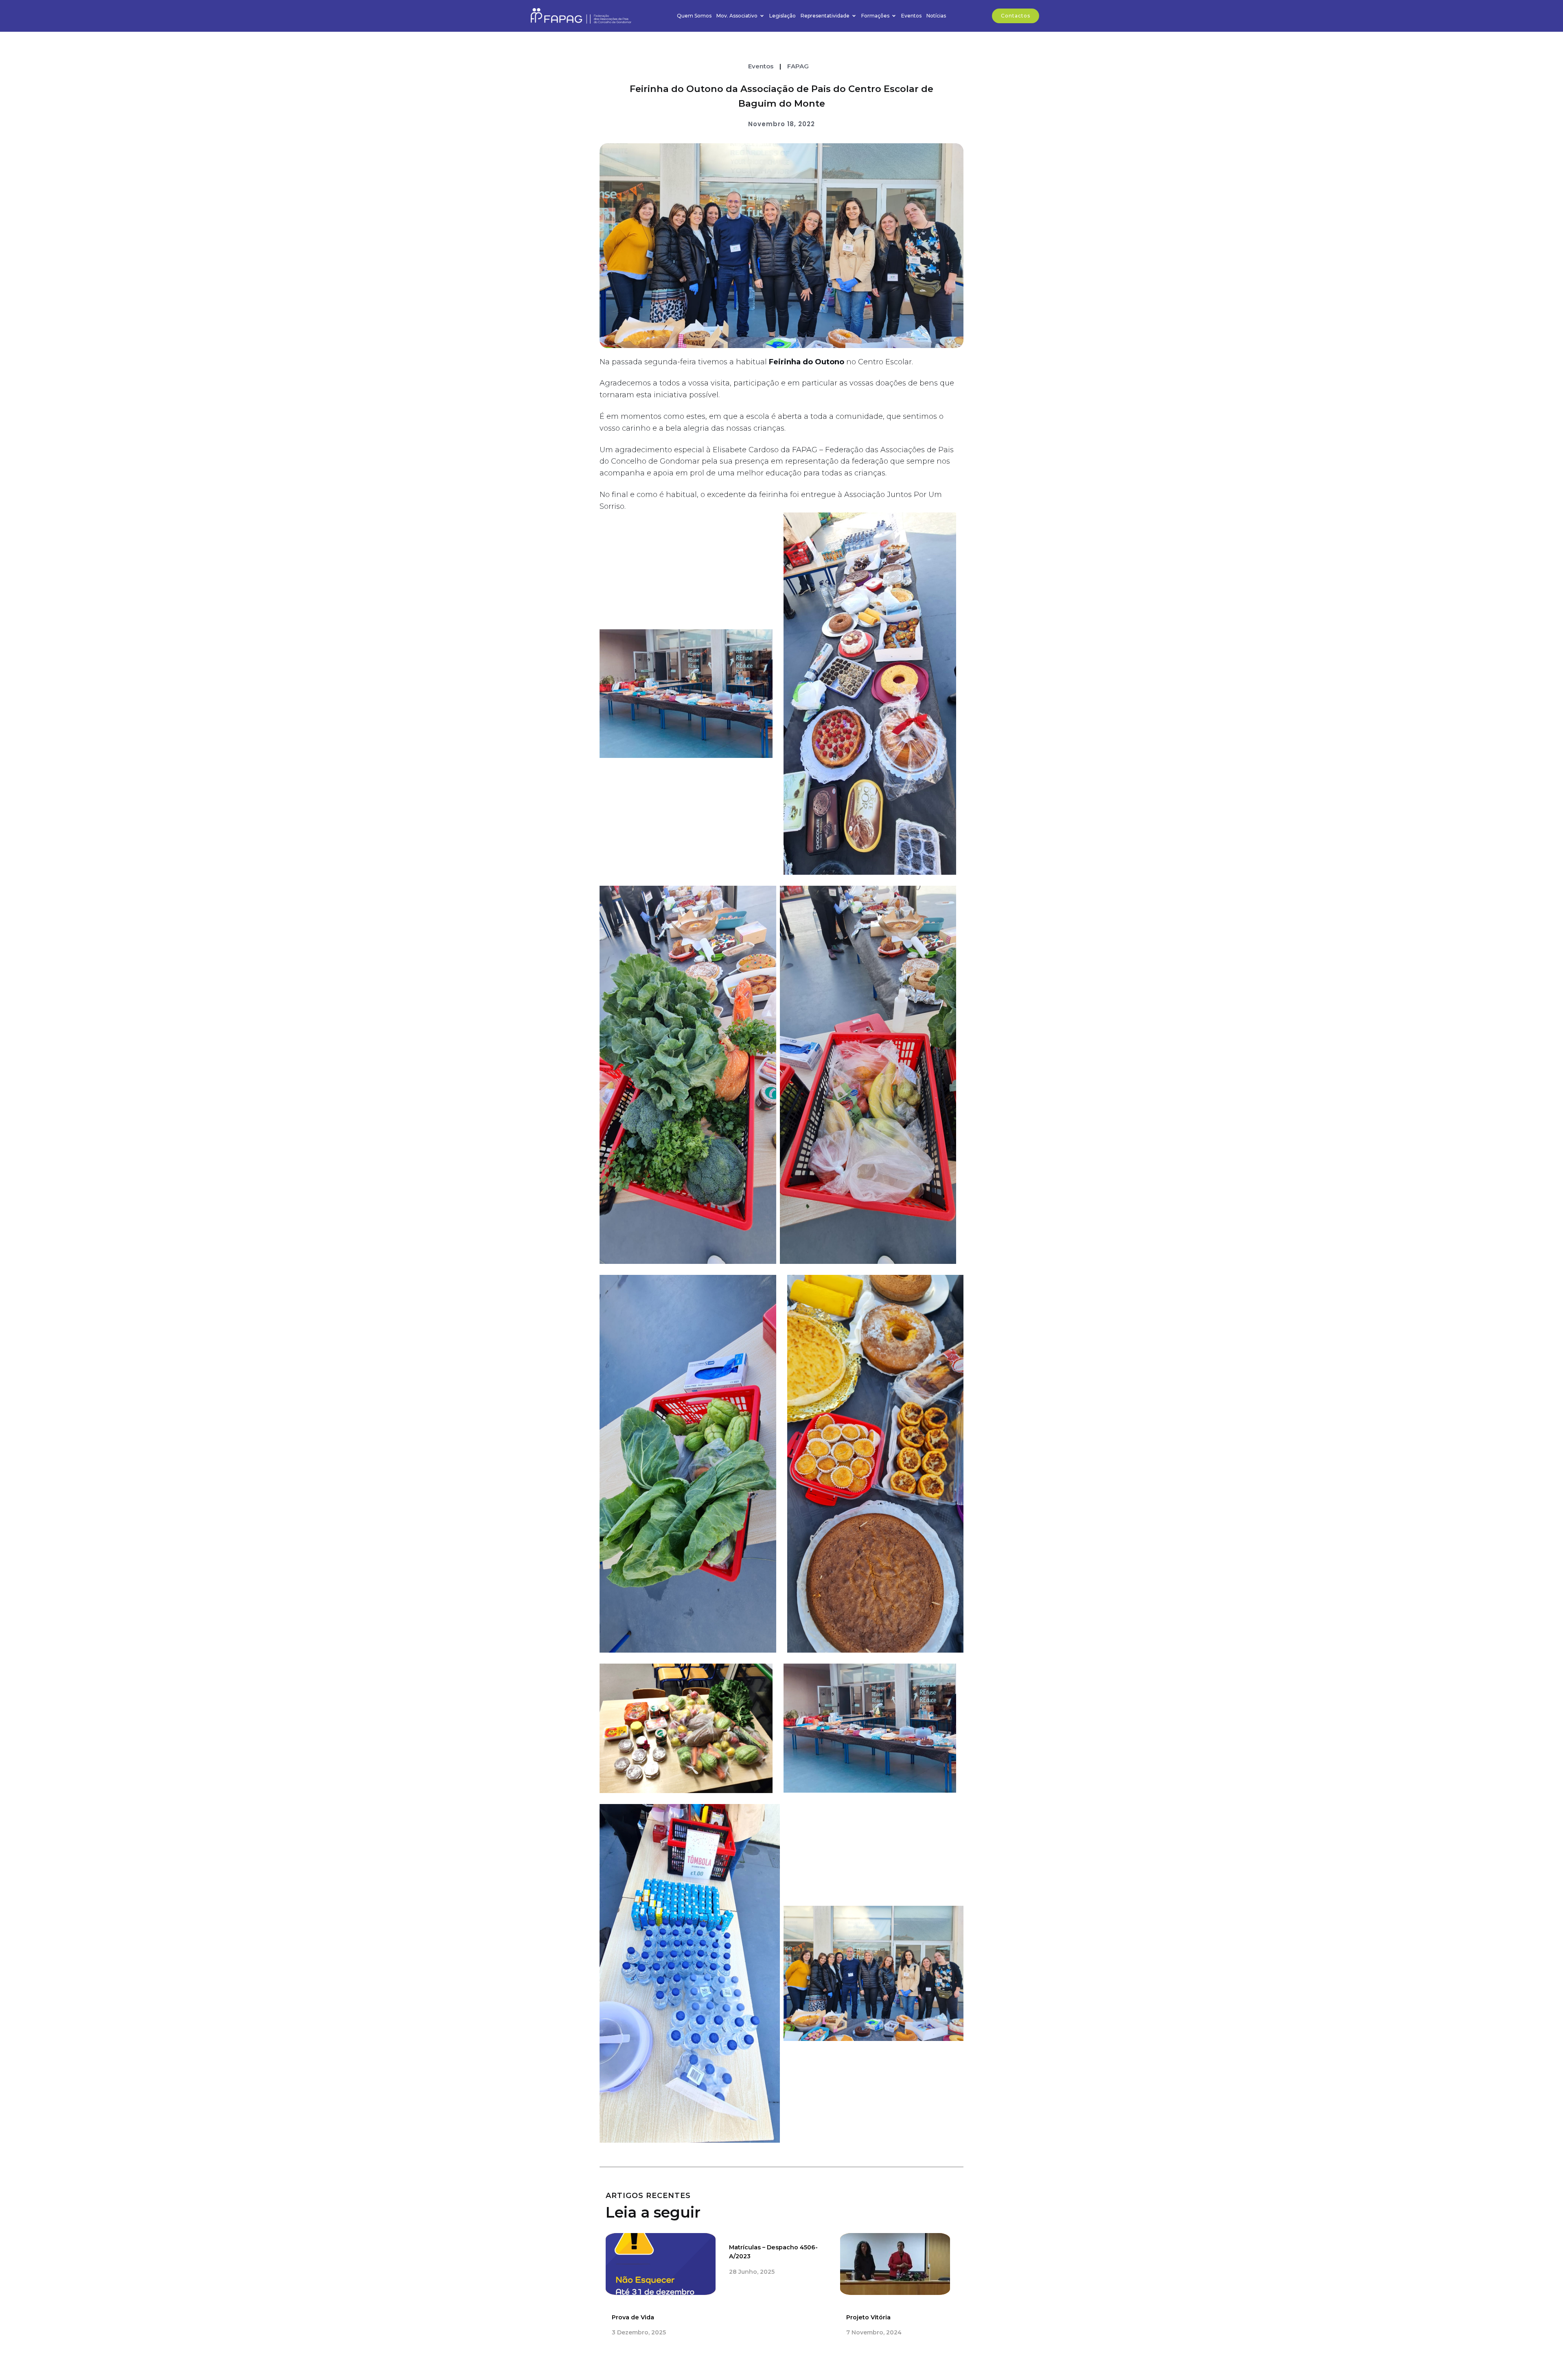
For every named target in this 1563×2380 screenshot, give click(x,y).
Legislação (783, 16)
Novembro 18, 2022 (781, 124)
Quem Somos (694, 16)
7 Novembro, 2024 (874, 2332)
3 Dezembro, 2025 (639, 2332)
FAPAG (798, 66)
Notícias (936, 16)
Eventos (911, 16)
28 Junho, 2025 (752, 2272)
